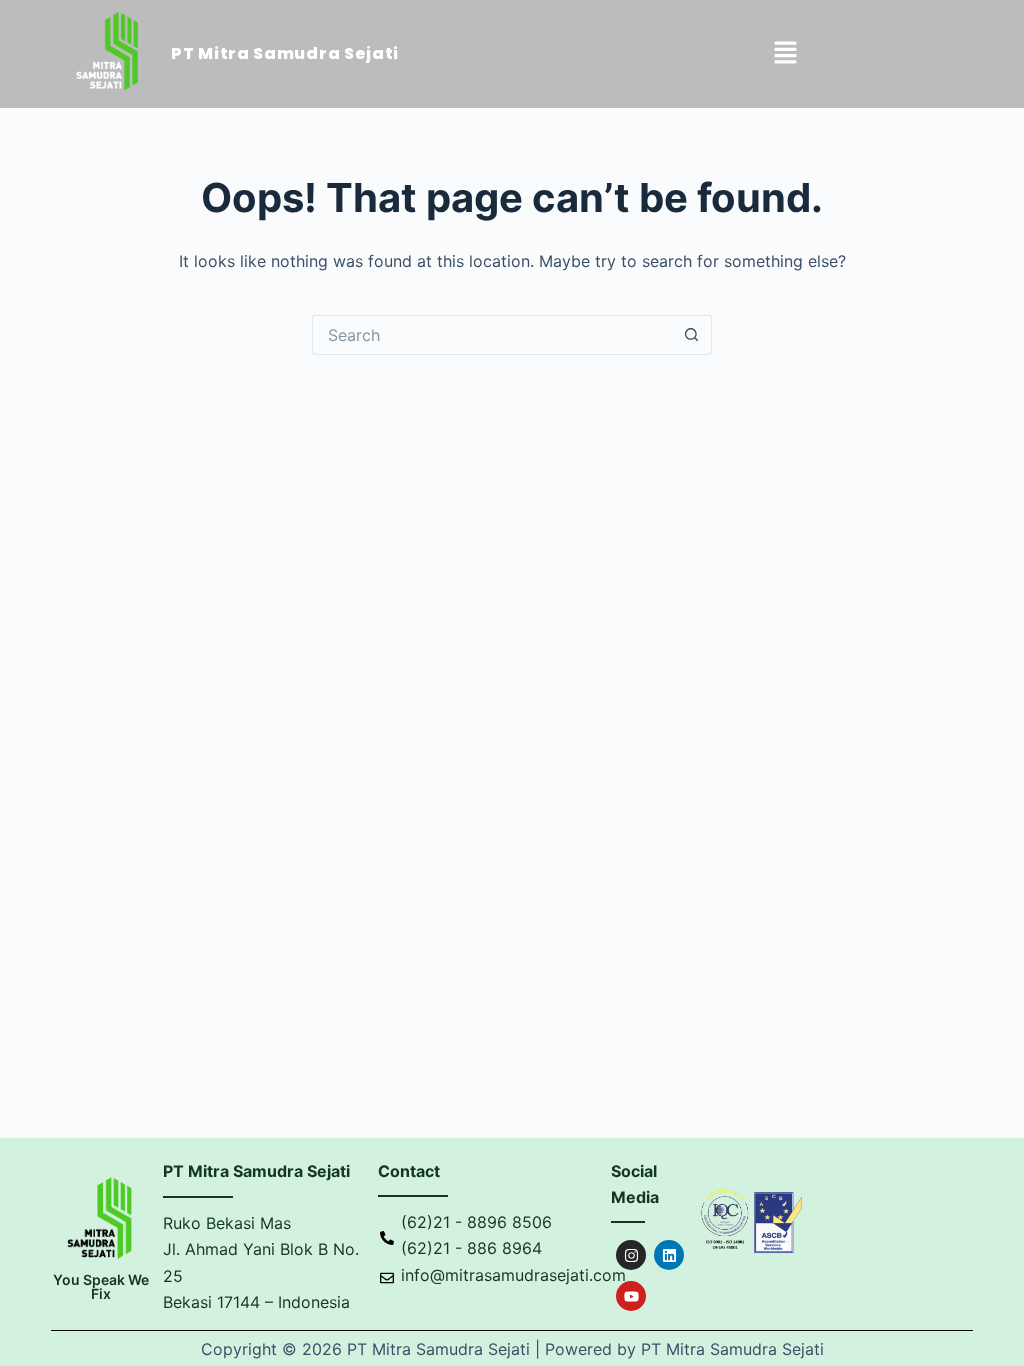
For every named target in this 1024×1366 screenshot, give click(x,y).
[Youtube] (631, 1296)
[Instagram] (631, 1255)
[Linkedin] (669, 1255)
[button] (786, 54)
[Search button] (692, 335)
